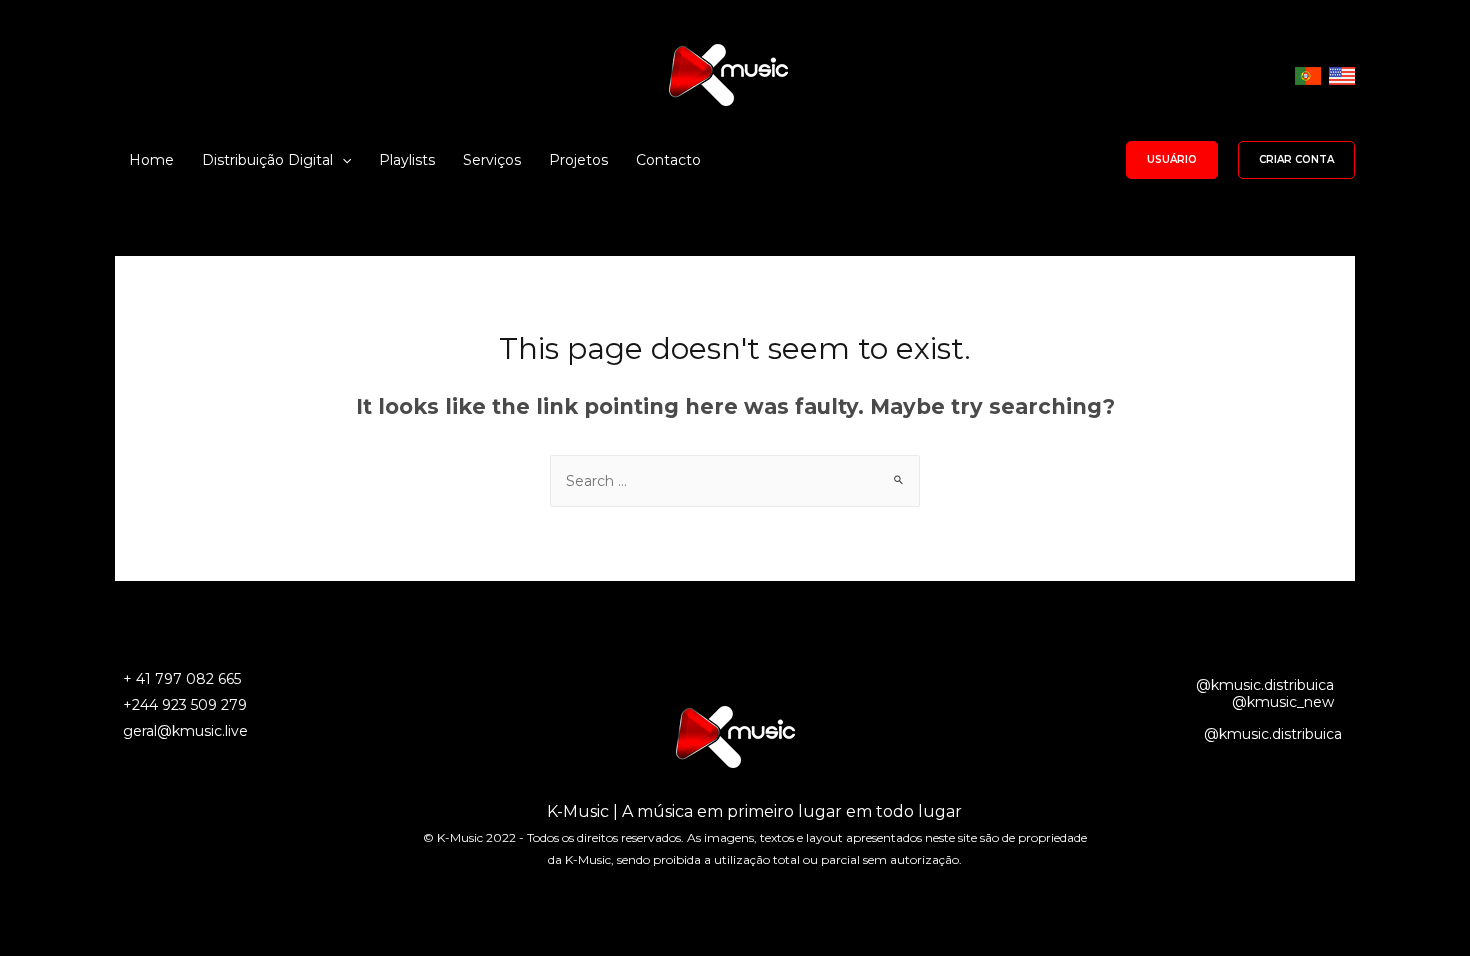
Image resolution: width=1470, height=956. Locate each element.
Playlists (407, 160)
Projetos (578, 160)
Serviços (492, 160)
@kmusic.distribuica (1265, 685)
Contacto (668, 160)
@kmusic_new (1283, 702)
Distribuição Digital (267, 160)
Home (151, 160)
